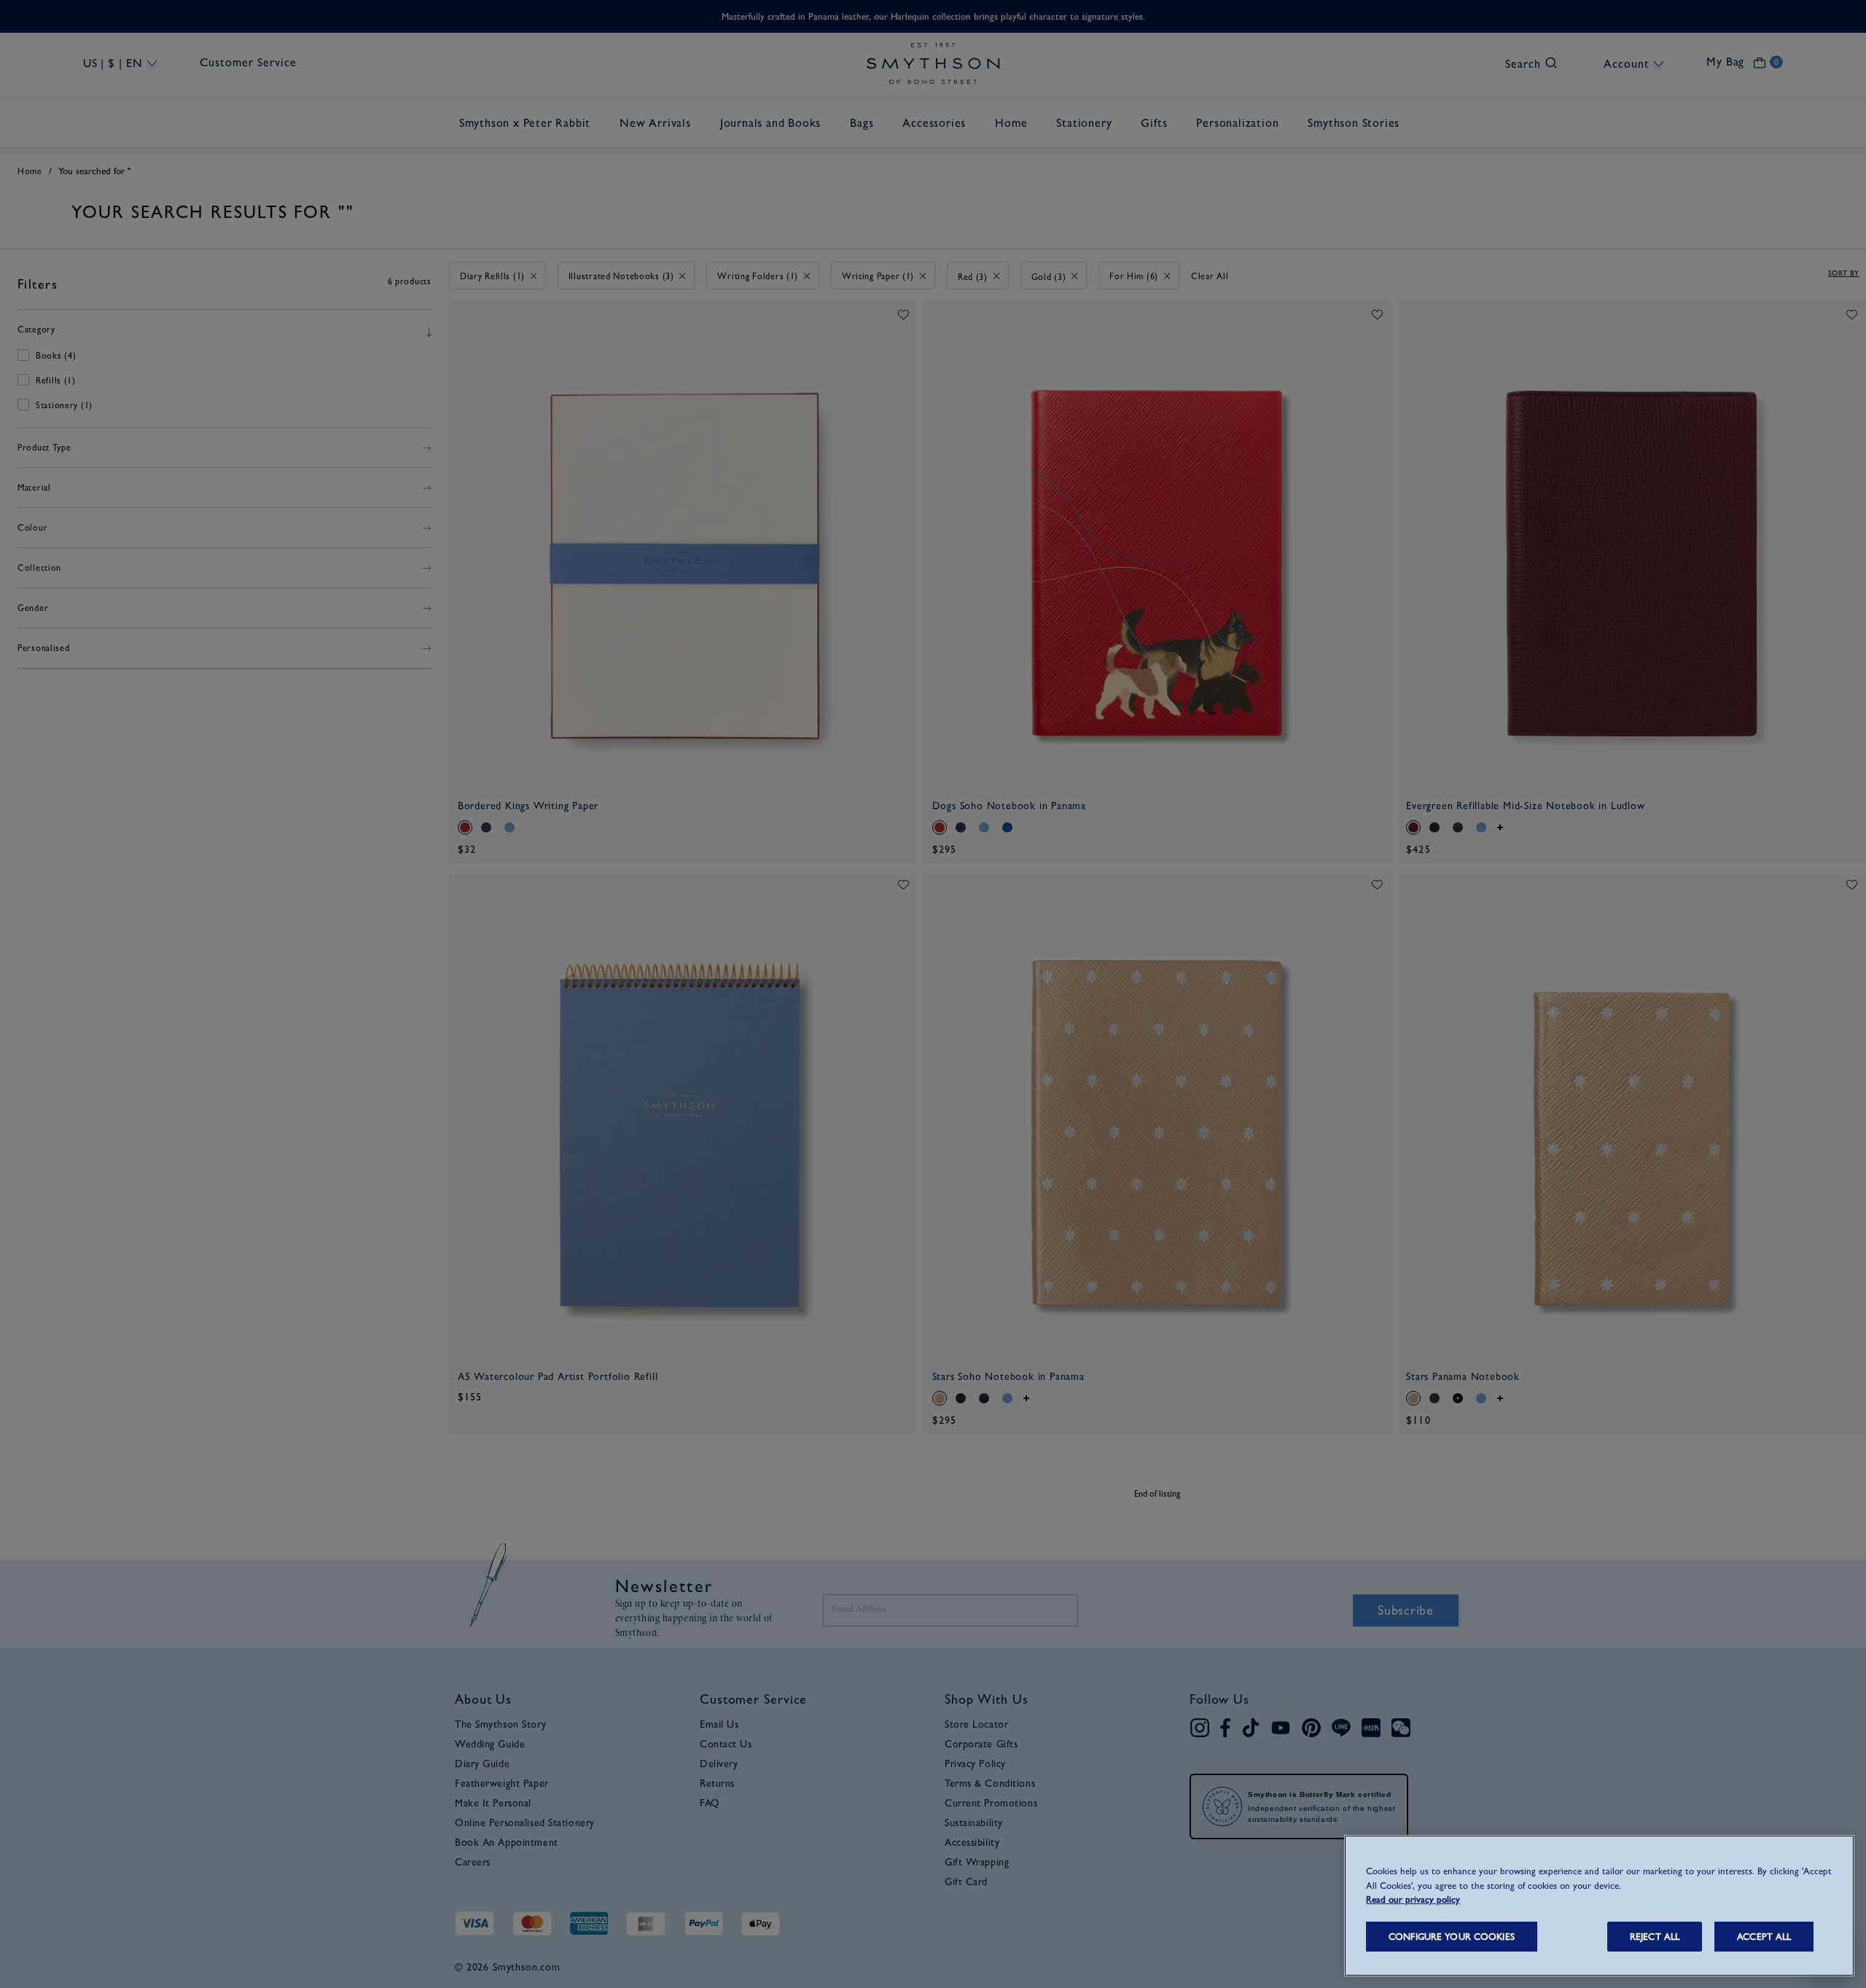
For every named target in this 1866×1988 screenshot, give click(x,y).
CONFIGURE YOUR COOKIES (1452, 1937)
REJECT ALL (1655, 1937)
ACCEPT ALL (1764, 1937)
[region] (1599, 1906)
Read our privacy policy (1413, 1899)
